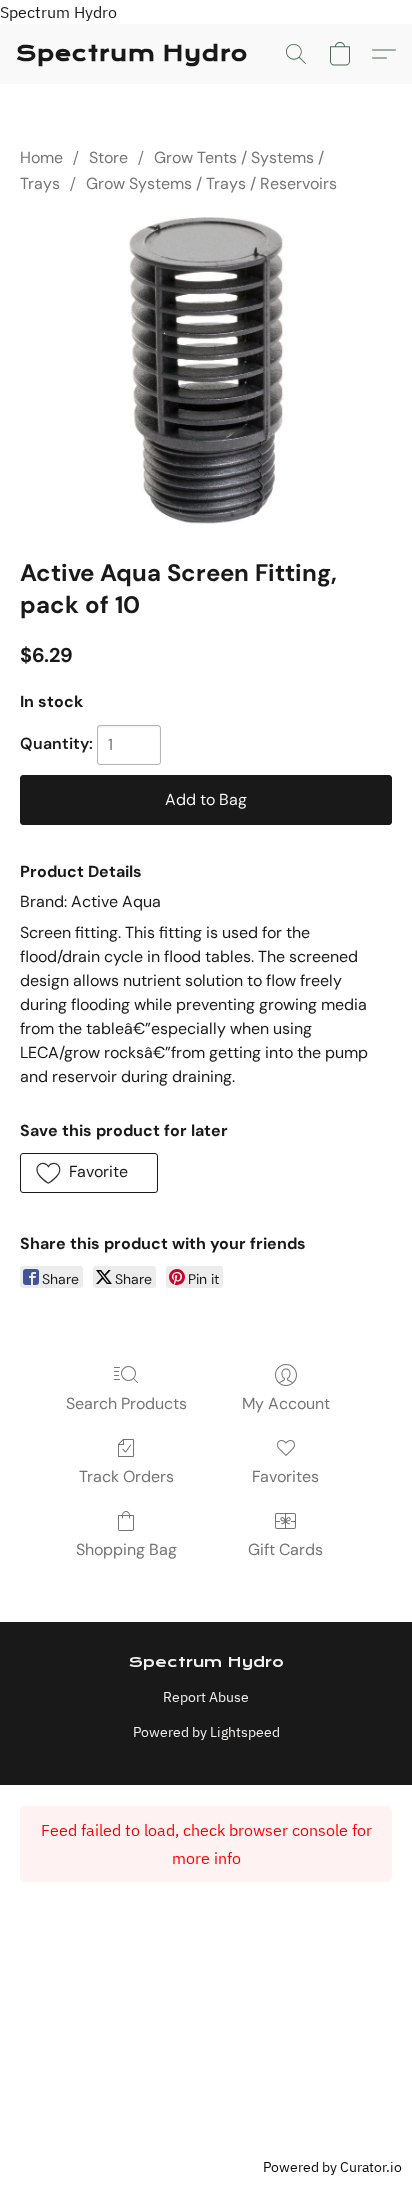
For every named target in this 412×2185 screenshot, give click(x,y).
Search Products (126, 1403)
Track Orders (126, 1476)
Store (108, 157)
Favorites (285, 1476)
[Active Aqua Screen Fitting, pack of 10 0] (206, 372)
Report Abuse (206, 1697)
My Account (286, 1403)
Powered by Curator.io (332, 2166)
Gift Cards (285, 1549)
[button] (132, 54)
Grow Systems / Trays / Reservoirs (211, 183)
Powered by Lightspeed (206, 1732)
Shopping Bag (126, 1549)
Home (41, 157)
